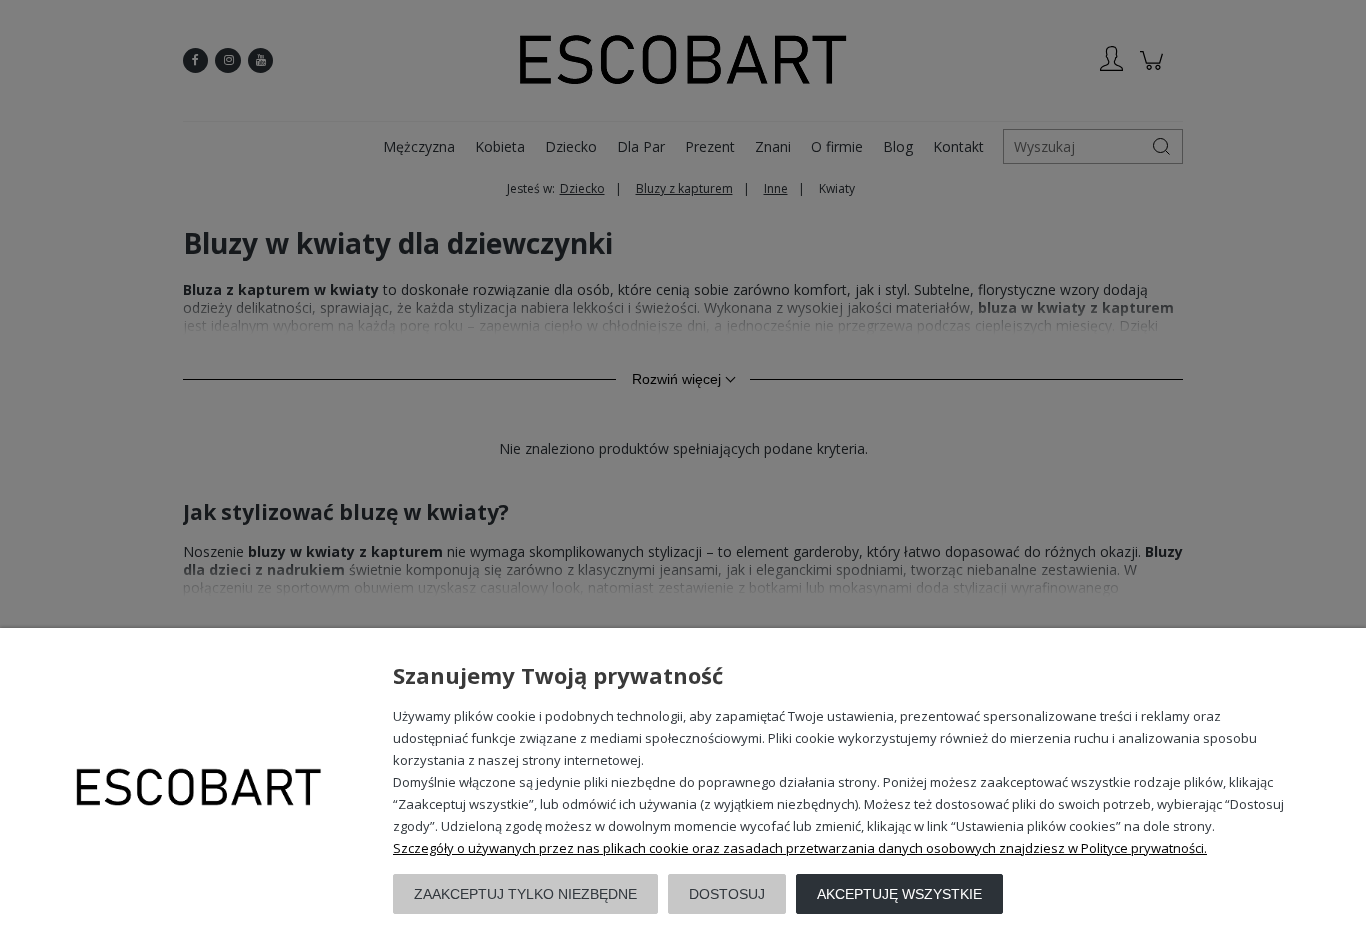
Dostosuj (727, 894)
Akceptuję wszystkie (899, 894)
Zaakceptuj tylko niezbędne (525, 894)
